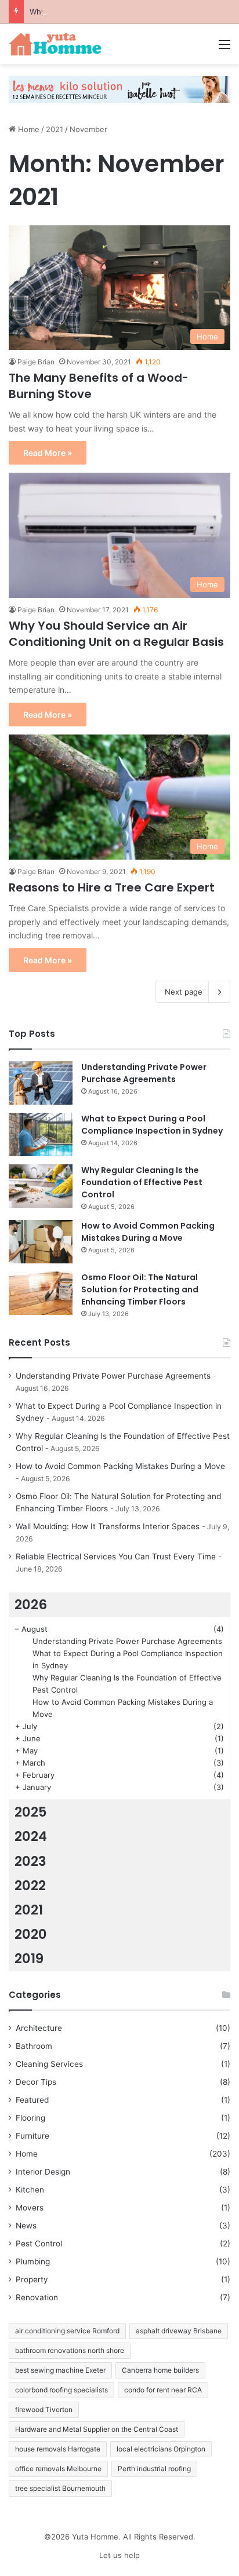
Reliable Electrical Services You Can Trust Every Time (116, 1556)
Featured (32, 2100)
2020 (31, 1934)
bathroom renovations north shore (70, 2350)
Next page (184, 992)
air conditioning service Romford (67, 2331)
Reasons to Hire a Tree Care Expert (112, 887)
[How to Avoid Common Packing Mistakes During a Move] (41, 1242)
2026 (31, 1605)
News (26, 2226)
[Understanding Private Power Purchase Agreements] (41, 1083)
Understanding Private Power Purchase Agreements (144, 1073)
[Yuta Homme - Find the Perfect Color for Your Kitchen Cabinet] (55, 44)
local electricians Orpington (161, 2449)
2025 (31, 1812)
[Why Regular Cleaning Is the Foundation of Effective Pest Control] (41, 1186)
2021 (55, 129)
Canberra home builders (160, 2370)
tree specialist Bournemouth (60, 2488)
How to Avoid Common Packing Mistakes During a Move (148, 1232)
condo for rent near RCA (163, 2390)
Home (28, 129)
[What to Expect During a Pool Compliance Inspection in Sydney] (41, 1134)
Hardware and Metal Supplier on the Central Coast (97, 2429)
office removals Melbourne (58, 2469)
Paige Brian (36, 362)
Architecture (39, 2028)
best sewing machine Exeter (60, 2370)
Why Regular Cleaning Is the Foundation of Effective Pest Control (142, 1182)
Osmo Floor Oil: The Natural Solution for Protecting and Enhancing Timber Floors (140, 1289)
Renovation (37, 2297)
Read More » (48, 453)
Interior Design (43, 2172)
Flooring (30, 2118)
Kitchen (30, 2190)
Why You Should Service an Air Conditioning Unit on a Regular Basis (116, 634)
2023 (30, 1861)
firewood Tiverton (44, 2409)
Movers (30, 2208)
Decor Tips (36, 2082)
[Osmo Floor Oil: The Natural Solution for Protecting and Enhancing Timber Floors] (41, 1293)
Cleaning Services (49, 2064)
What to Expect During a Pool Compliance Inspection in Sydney (152, 1125)
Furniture (32, 2136)
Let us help (119, 2555)
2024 (31, 1836)
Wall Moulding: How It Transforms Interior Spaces (108, 1526)
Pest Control (39, 2244)
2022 (30, 1886)
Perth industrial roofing (154, 2469)
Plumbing (33, 2261)
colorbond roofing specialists (61, 2390)
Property (32, 2279)
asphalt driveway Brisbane (179, 2331)
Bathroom (34, 2046)
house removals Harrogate (58, 2449)
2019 (29, 1959)
